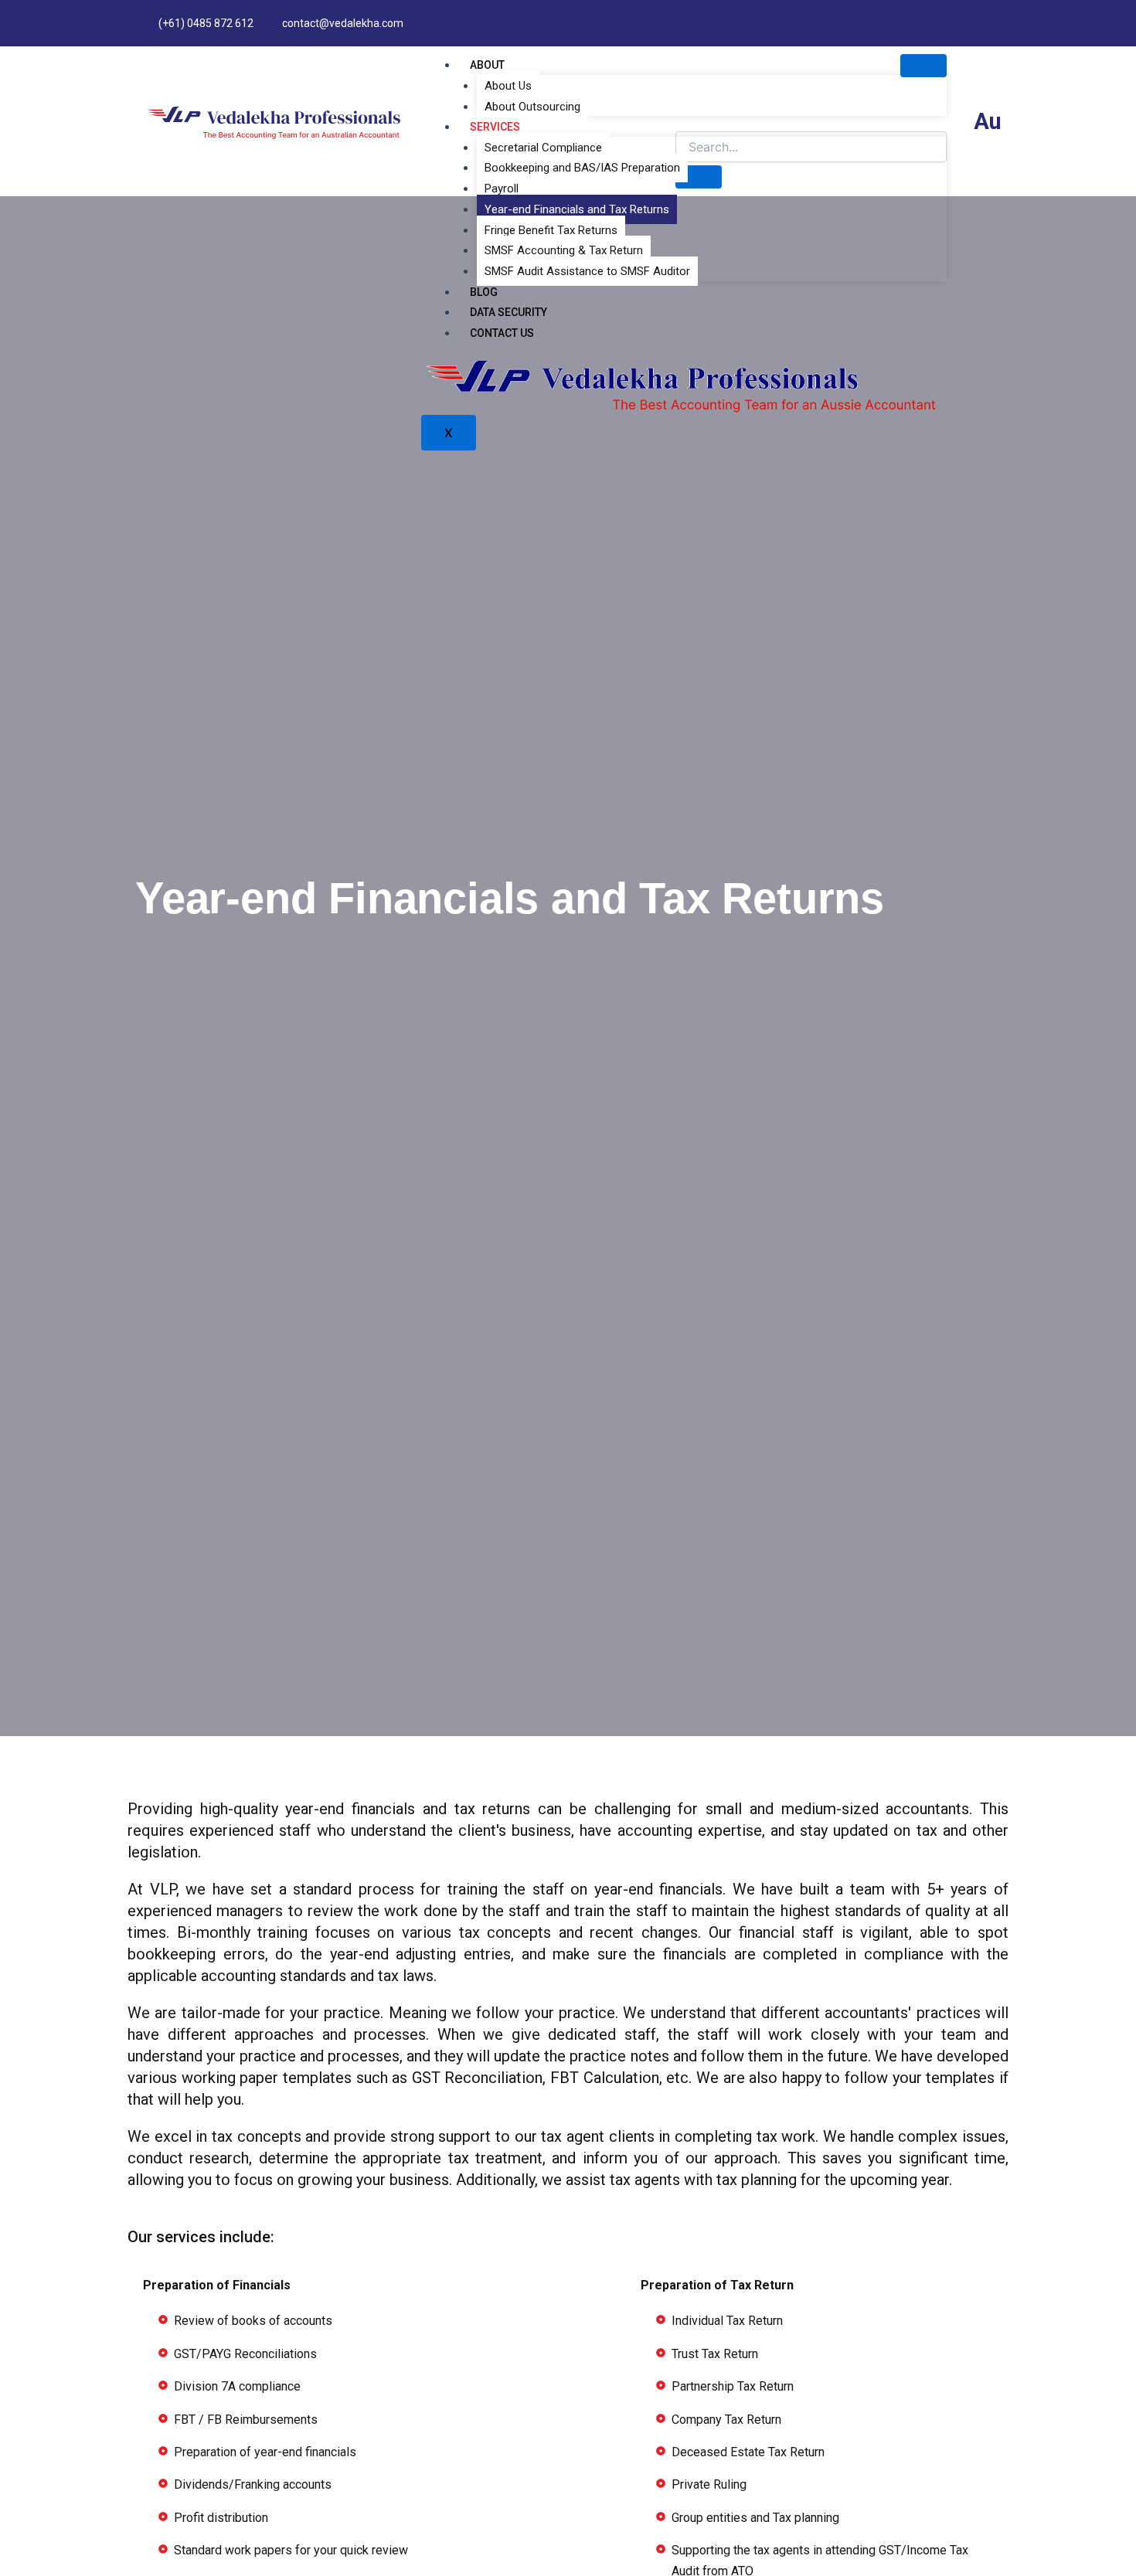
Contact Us (502, 333)
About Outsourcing (532, 107)
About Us (508, 86)
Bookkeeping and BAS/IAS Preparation (582, 168)
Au (988, 121)
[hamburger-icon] (923, 66)
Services (495, 127)
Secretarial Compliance (543, 148)
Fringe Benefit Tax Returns (551, 230)
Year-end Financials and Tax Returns (577, 209)
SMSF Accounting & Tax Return (564, 250)
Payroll (502, 189)
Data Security (508, 312)
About (487, 65)
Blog (484, 292)
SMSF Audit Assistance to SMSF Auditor (587, 271)
